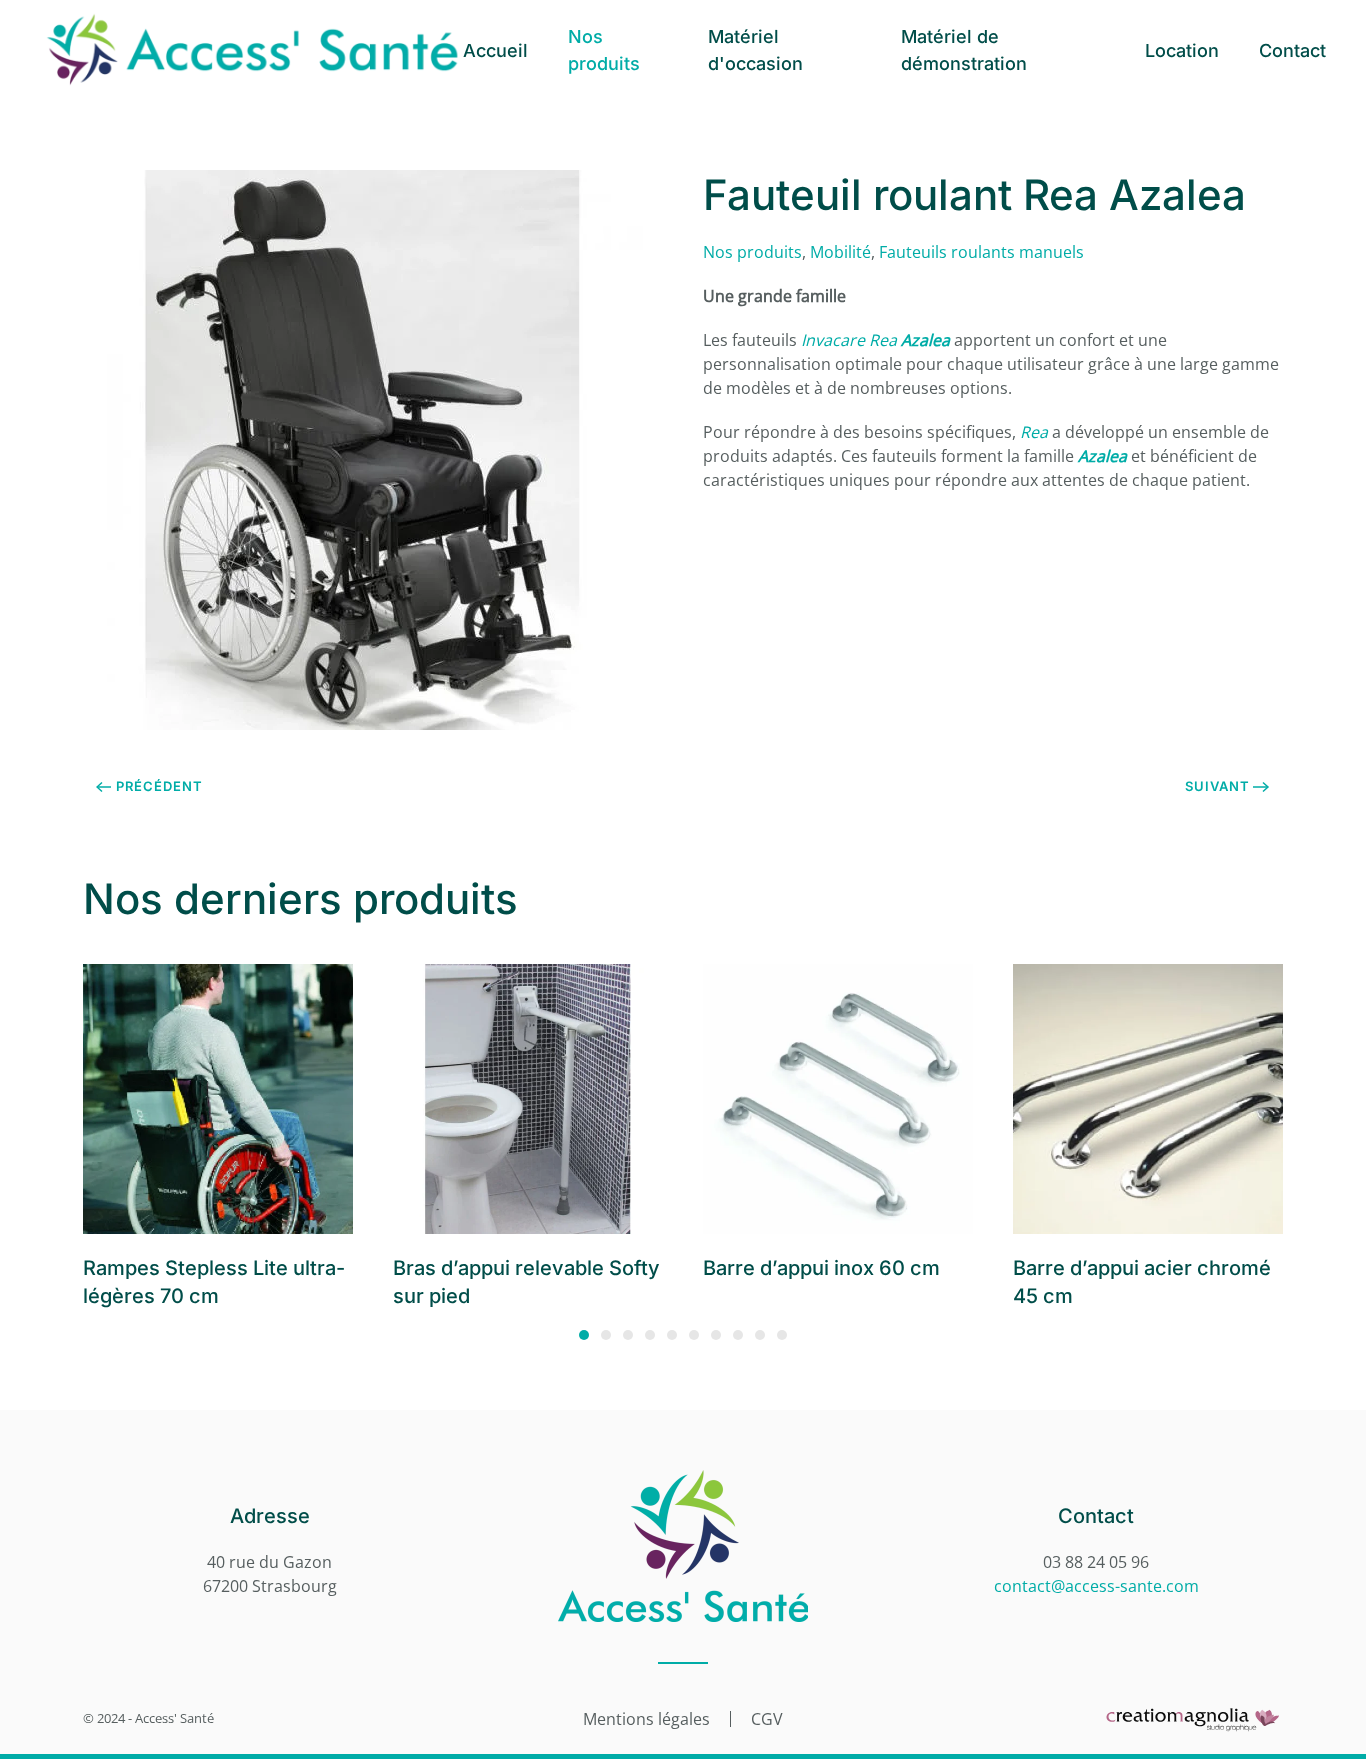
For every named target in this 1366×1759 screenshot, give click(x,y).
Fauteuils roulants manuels (981, 252)
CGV (767, 1719)
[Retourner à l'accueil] (251, 50)
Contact (1292, 50)
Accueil (495, 50)
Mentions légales (646, 1719)
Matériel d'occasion (755, 50)
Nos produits (604, 50)
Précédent (159, 786)
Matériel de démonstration (964, 50)
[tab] (584, 1335)
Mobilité (840, 252)
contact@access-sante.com (1096, 1586)
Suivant (1217, 786)
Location (1182, 50)
